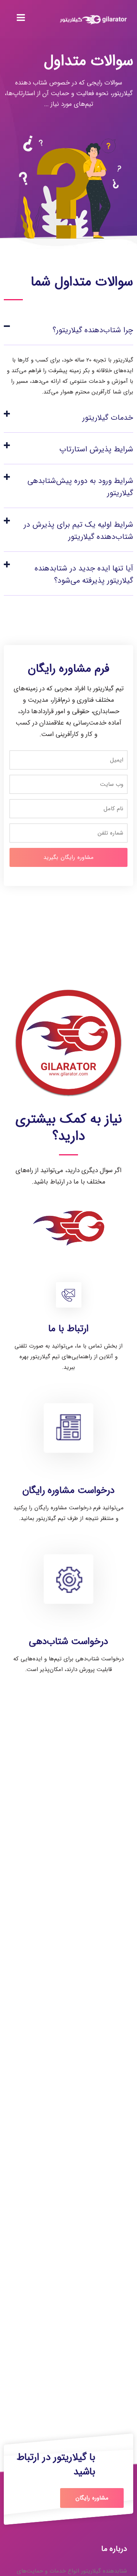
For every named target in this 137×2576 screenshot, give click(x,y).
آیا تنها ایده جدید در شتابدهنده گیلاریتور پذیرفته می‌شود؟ (84, 574)
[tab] (68, 329)
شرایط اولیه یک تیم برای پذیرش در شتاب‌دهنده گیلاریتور (78, 531)
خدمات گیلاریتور (108, 418)
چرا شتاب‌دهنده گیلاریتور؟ (93, 330)
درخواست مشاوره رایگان (68, 1490)
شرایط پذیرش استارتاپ (96, 449)
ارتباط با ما (68, 1329)
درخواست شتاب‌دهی (68, 1642)
